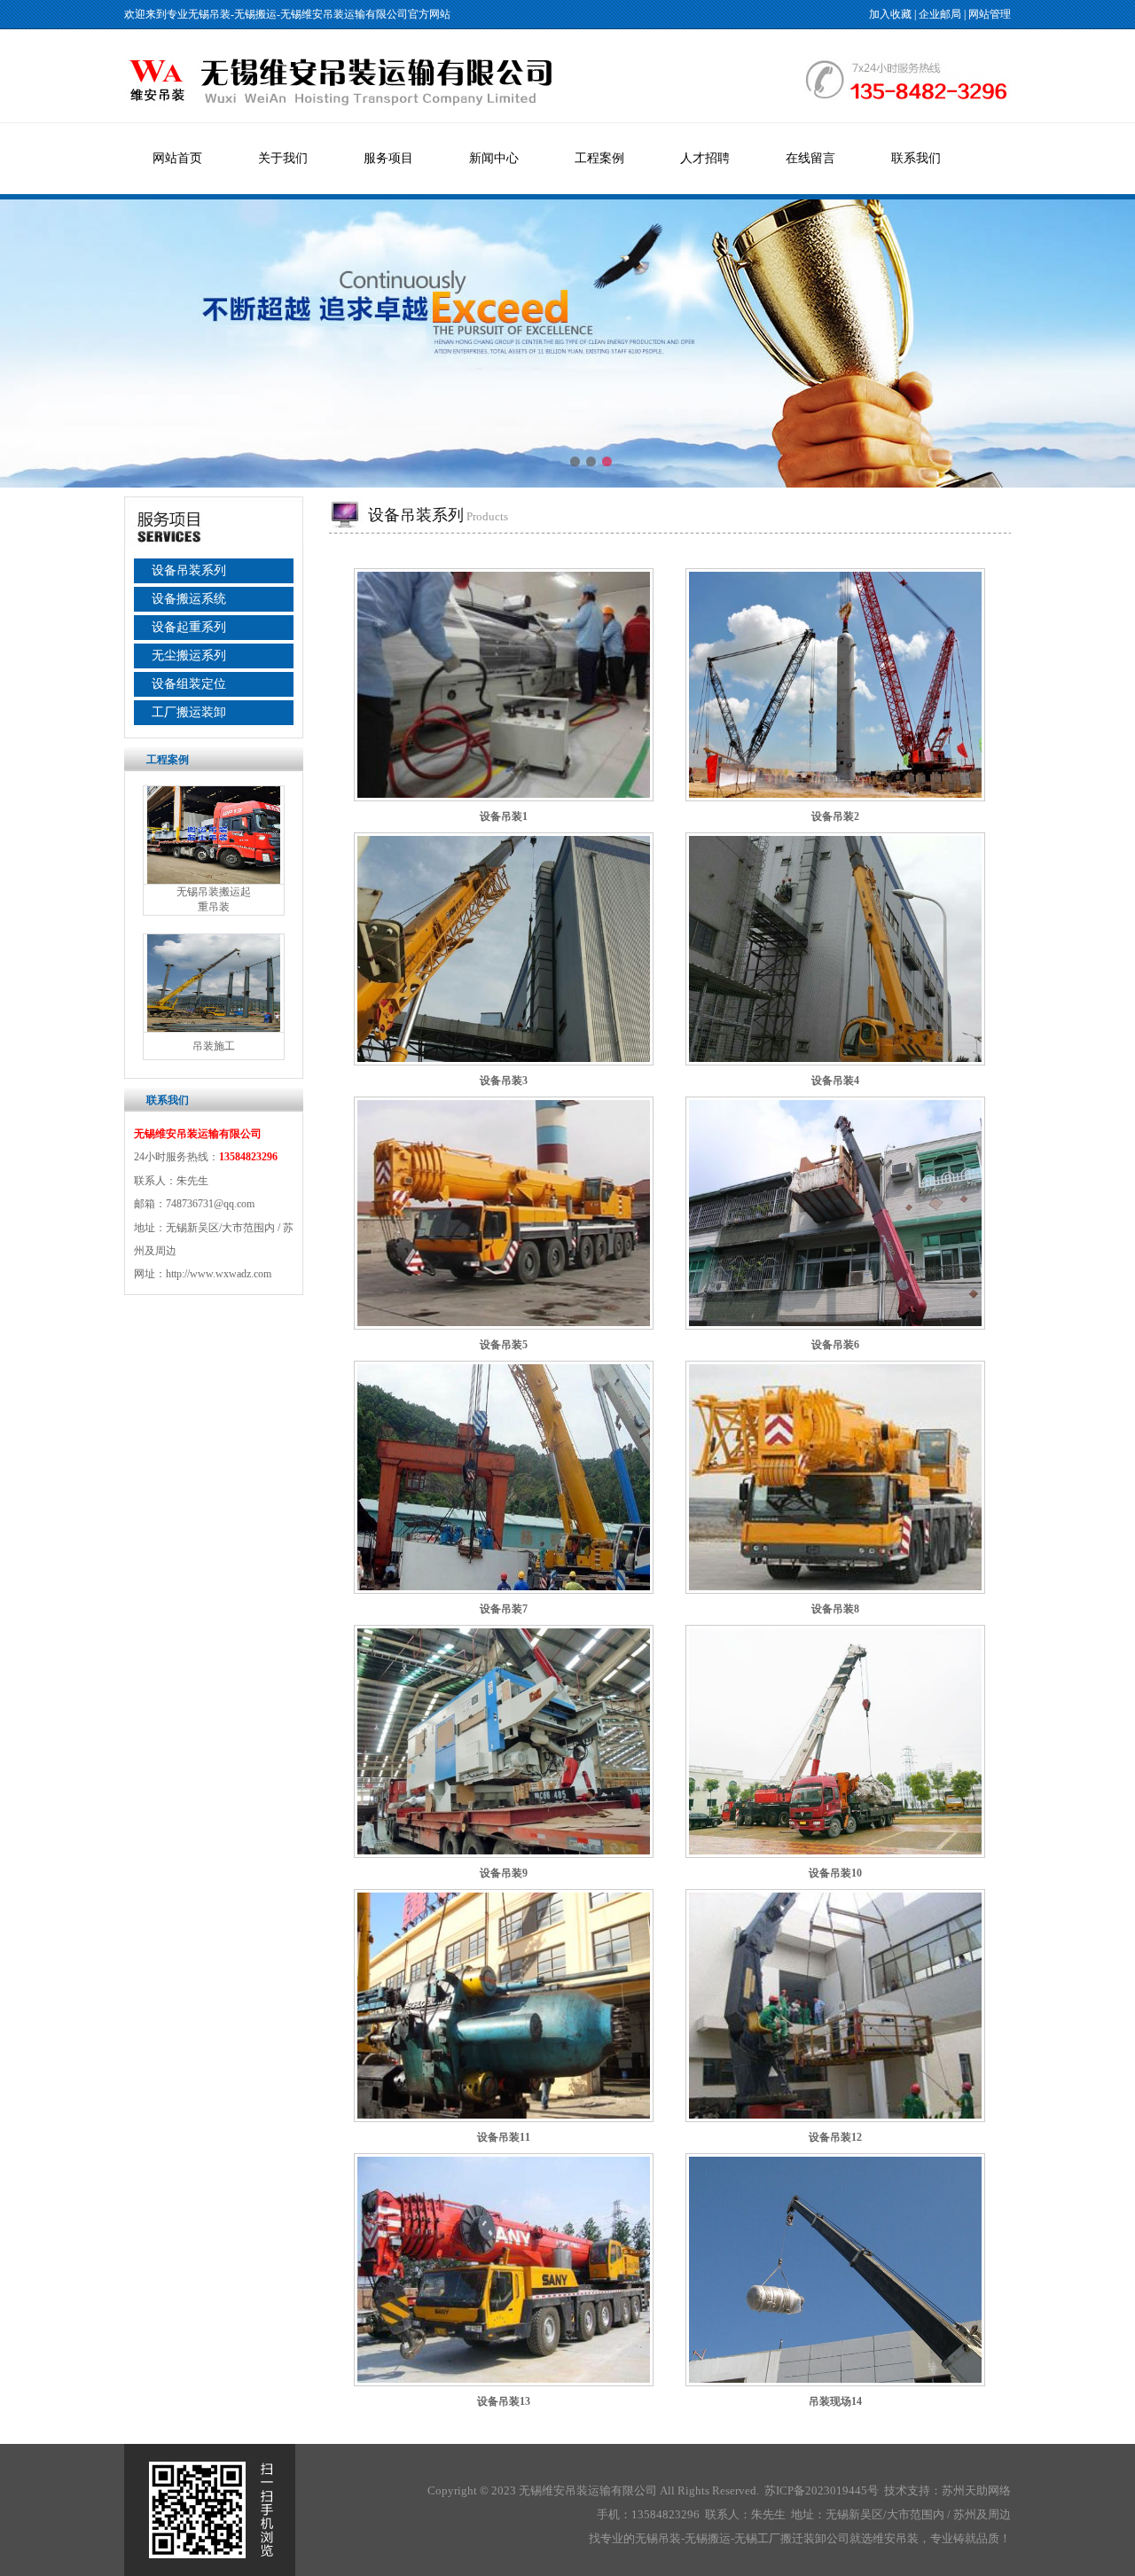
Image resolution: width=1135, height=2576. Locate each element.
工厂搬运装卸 (189, 712)
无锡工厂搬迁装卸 (780, 2538)
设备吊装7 (504, 1609)
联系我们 (916, 158)
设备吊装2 (835, 816)
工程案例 (599, 158)
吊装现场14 (835, 2401)
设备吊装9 (504, 1873)
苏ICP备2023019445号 (822, 2490)
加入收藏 (890, 14)
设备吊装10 (835, 1873)
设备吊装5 (504, 1345)
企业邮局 (940, 14)
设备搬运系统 (189, 599)
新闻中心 (494, 158)
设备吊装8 (835, 1609)
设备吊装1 (504, 816)
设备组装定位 (189, 684)
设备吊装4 (835, 1081)
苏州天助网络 (976, 2490)
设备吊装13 (504, 2401)
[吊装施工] (214, 1028)
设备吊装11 (504, 2137)
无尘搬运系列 (189, 656)
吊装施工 (214, 1046)
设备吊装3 (504, 1081)
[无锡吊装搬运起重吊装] (214, 880)
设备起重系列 (189, 627)
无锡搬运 (255, 14)
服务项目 (388, 158)
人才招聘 (705, 158)
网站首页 (177, 158)
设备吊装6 (835, 1345)
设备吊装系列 (189, 570)
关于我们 (283, 158)
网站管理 (990, 14)
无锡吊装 (209, 14)
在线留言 (810, 158)
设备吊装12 (835, 2137)
